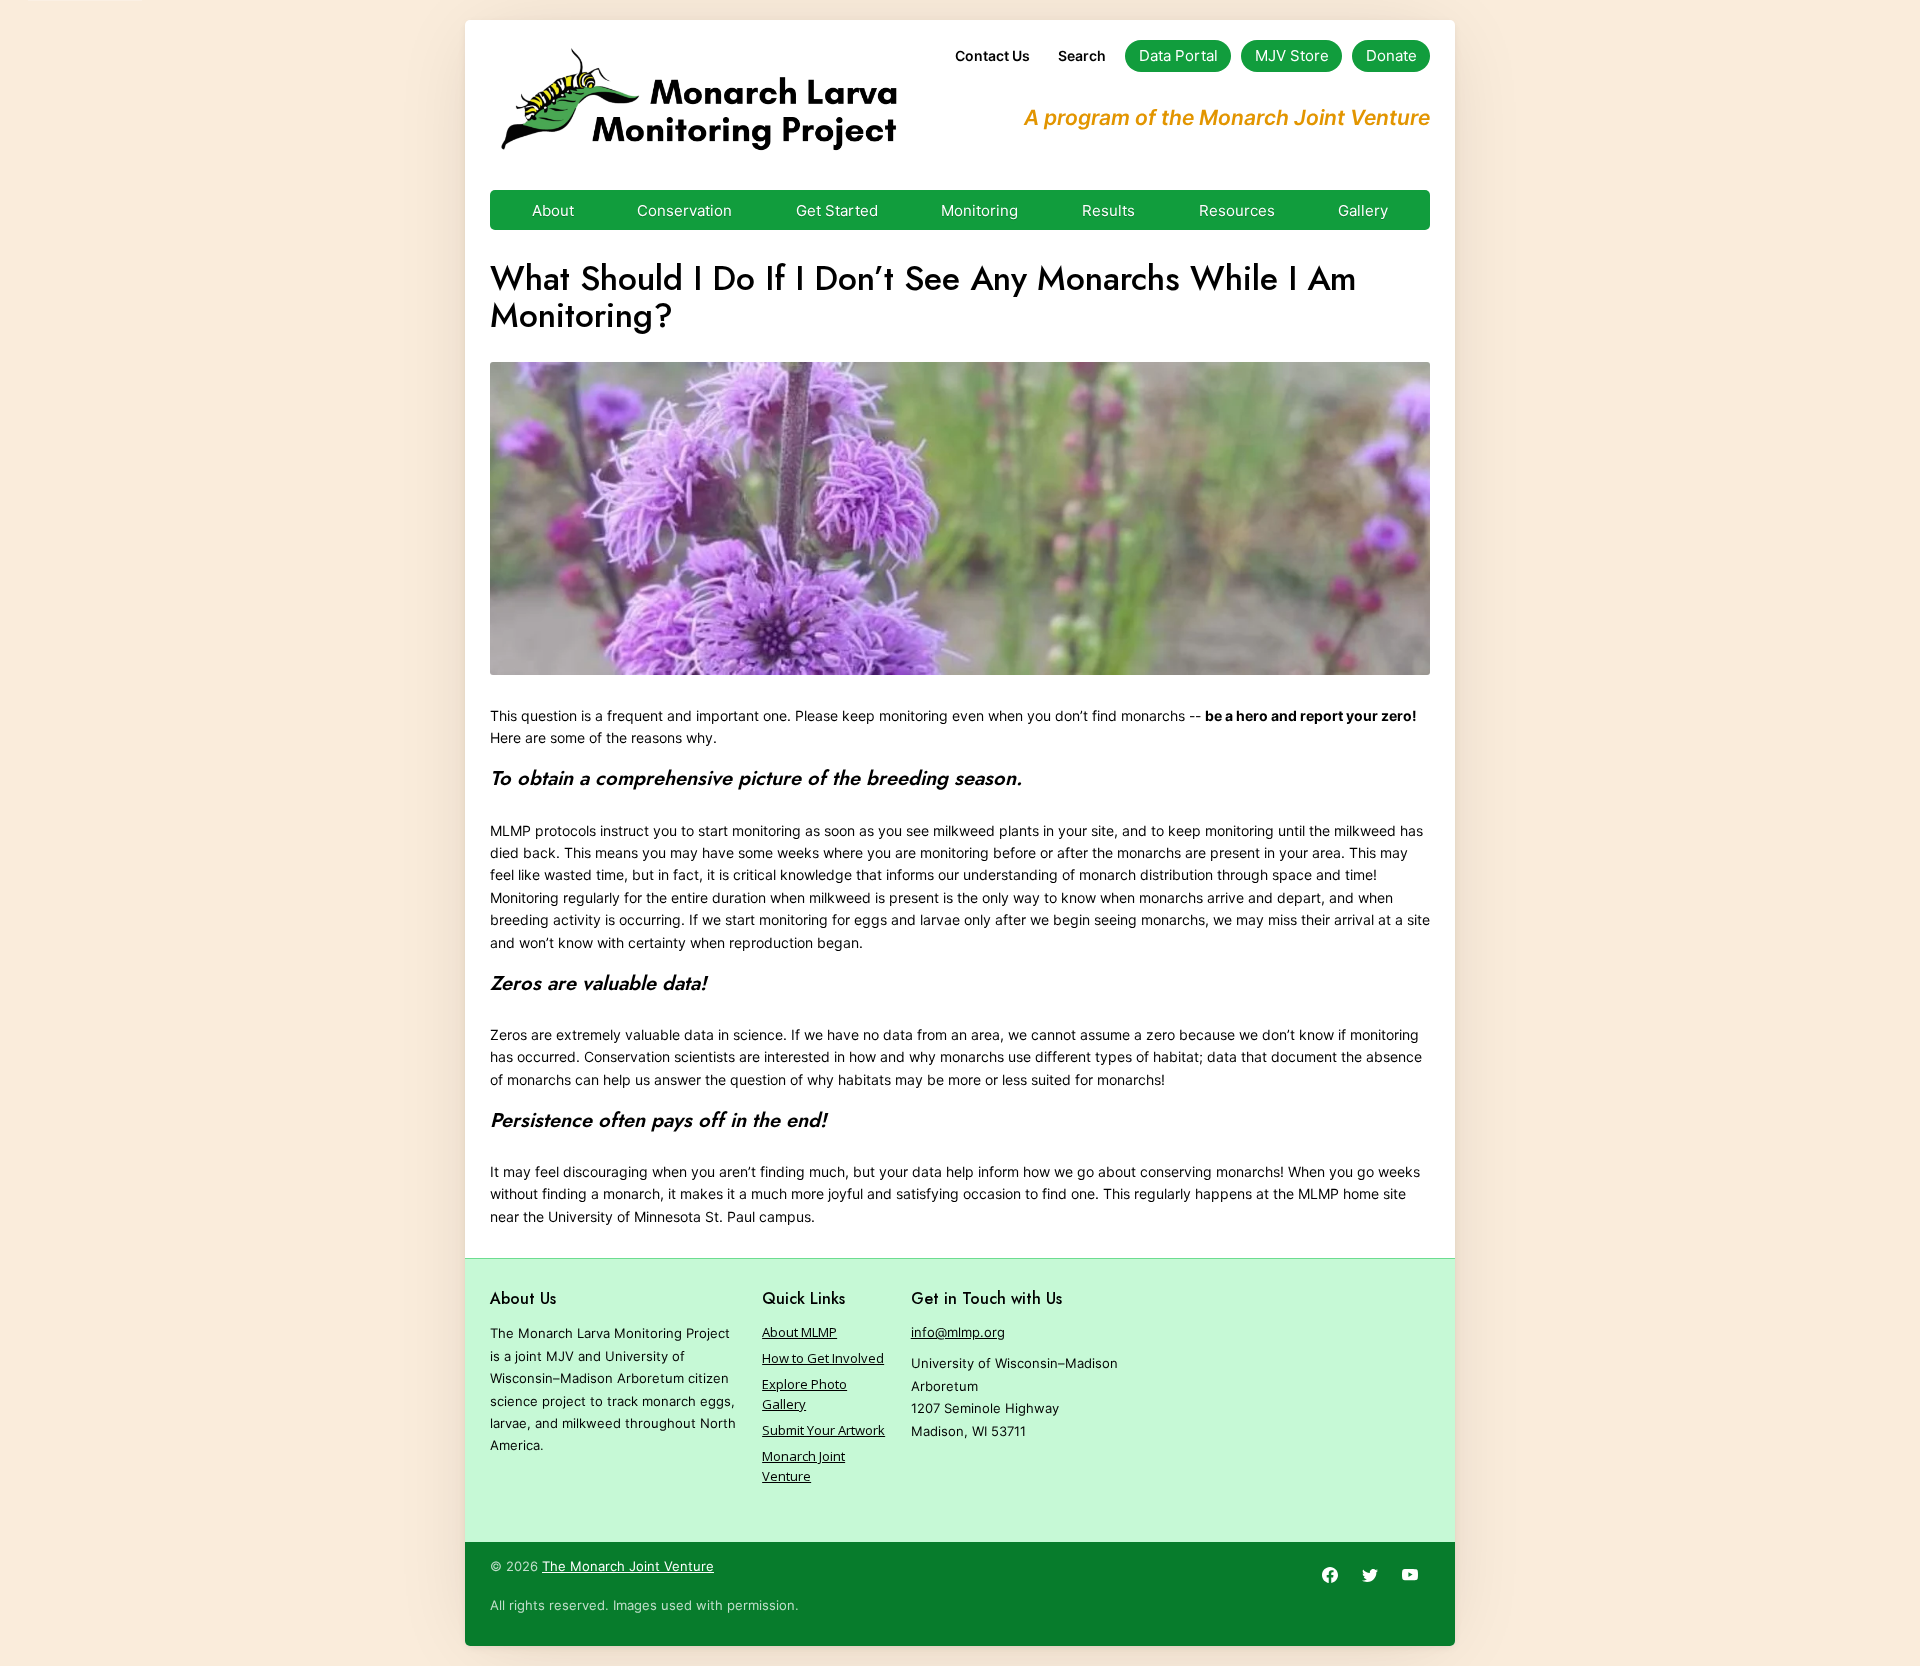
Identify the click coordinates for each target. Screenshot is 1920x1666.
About (553, 210)
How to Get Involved (823, 1358)
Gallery (1363, 210)
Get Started (837, 210)
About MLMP (799, 1332)
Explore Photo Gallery (804, 1394)
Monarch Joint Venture (803, 1466)
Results (1108, 210)
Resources (1237, 210)
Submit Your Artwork (823, 1430)
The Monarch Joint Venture (628, 1566)
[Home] (698, 100)
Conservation (684, 210)
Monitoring (979, 210)
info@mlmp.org (958, 1332)
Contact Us (992, 55)
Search (1082, 55)
